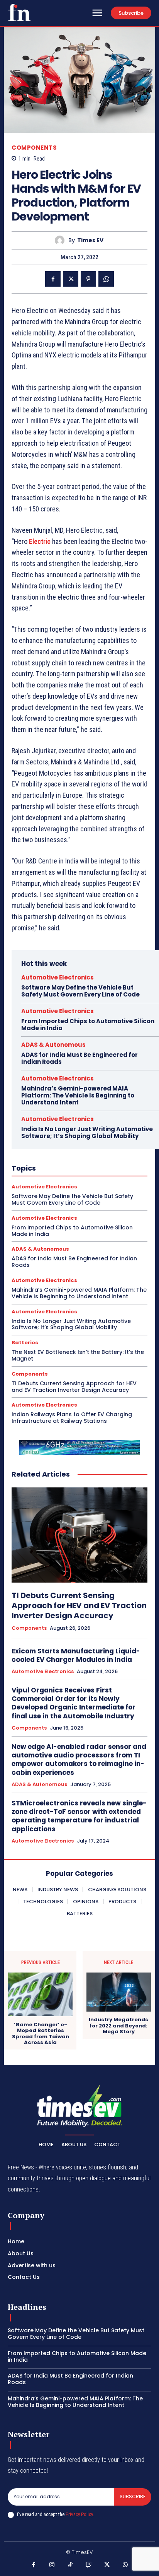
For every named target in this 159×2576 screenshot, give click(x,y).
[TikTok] (71, 2565)
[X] (71, 279)
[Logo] (19, 12)
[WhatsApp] (106, 279)
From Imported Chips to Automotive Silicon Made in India (88, 1025)
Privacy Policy (79, 2514)
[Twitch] (89, 2565)
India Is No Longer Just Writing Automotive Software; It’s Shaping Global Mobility (87, 1132)
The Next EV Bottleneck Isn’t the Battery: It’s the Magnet (78, 1355)
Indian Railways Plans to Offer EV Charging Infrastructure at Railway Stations (72, 1418)
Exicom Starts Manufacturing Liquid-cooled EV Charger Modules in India (76, 1655)
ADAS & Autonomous (53, 1045)
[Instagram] (52, 2565)
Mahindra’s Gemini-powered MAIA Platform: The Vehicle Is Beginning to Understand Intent (78, 1095)
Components (34, 148)
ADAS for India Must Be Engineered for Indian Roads (79, 1058)
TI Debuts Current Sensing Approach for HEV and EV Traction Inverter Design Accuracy (74, 1387)
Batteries (25, 1343)
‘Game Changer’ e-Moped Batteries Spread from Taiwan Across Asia (41, 2034)
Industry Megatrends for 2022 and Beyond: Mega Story (118, 2026)
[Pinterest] (88, 279)
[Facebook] (53, 279)
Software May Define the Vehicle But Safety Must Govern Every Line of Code (80, 991)
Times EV (90, 240)
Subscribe (133, 2497)
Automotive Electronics (58, 977)
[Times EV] (62, 240)
